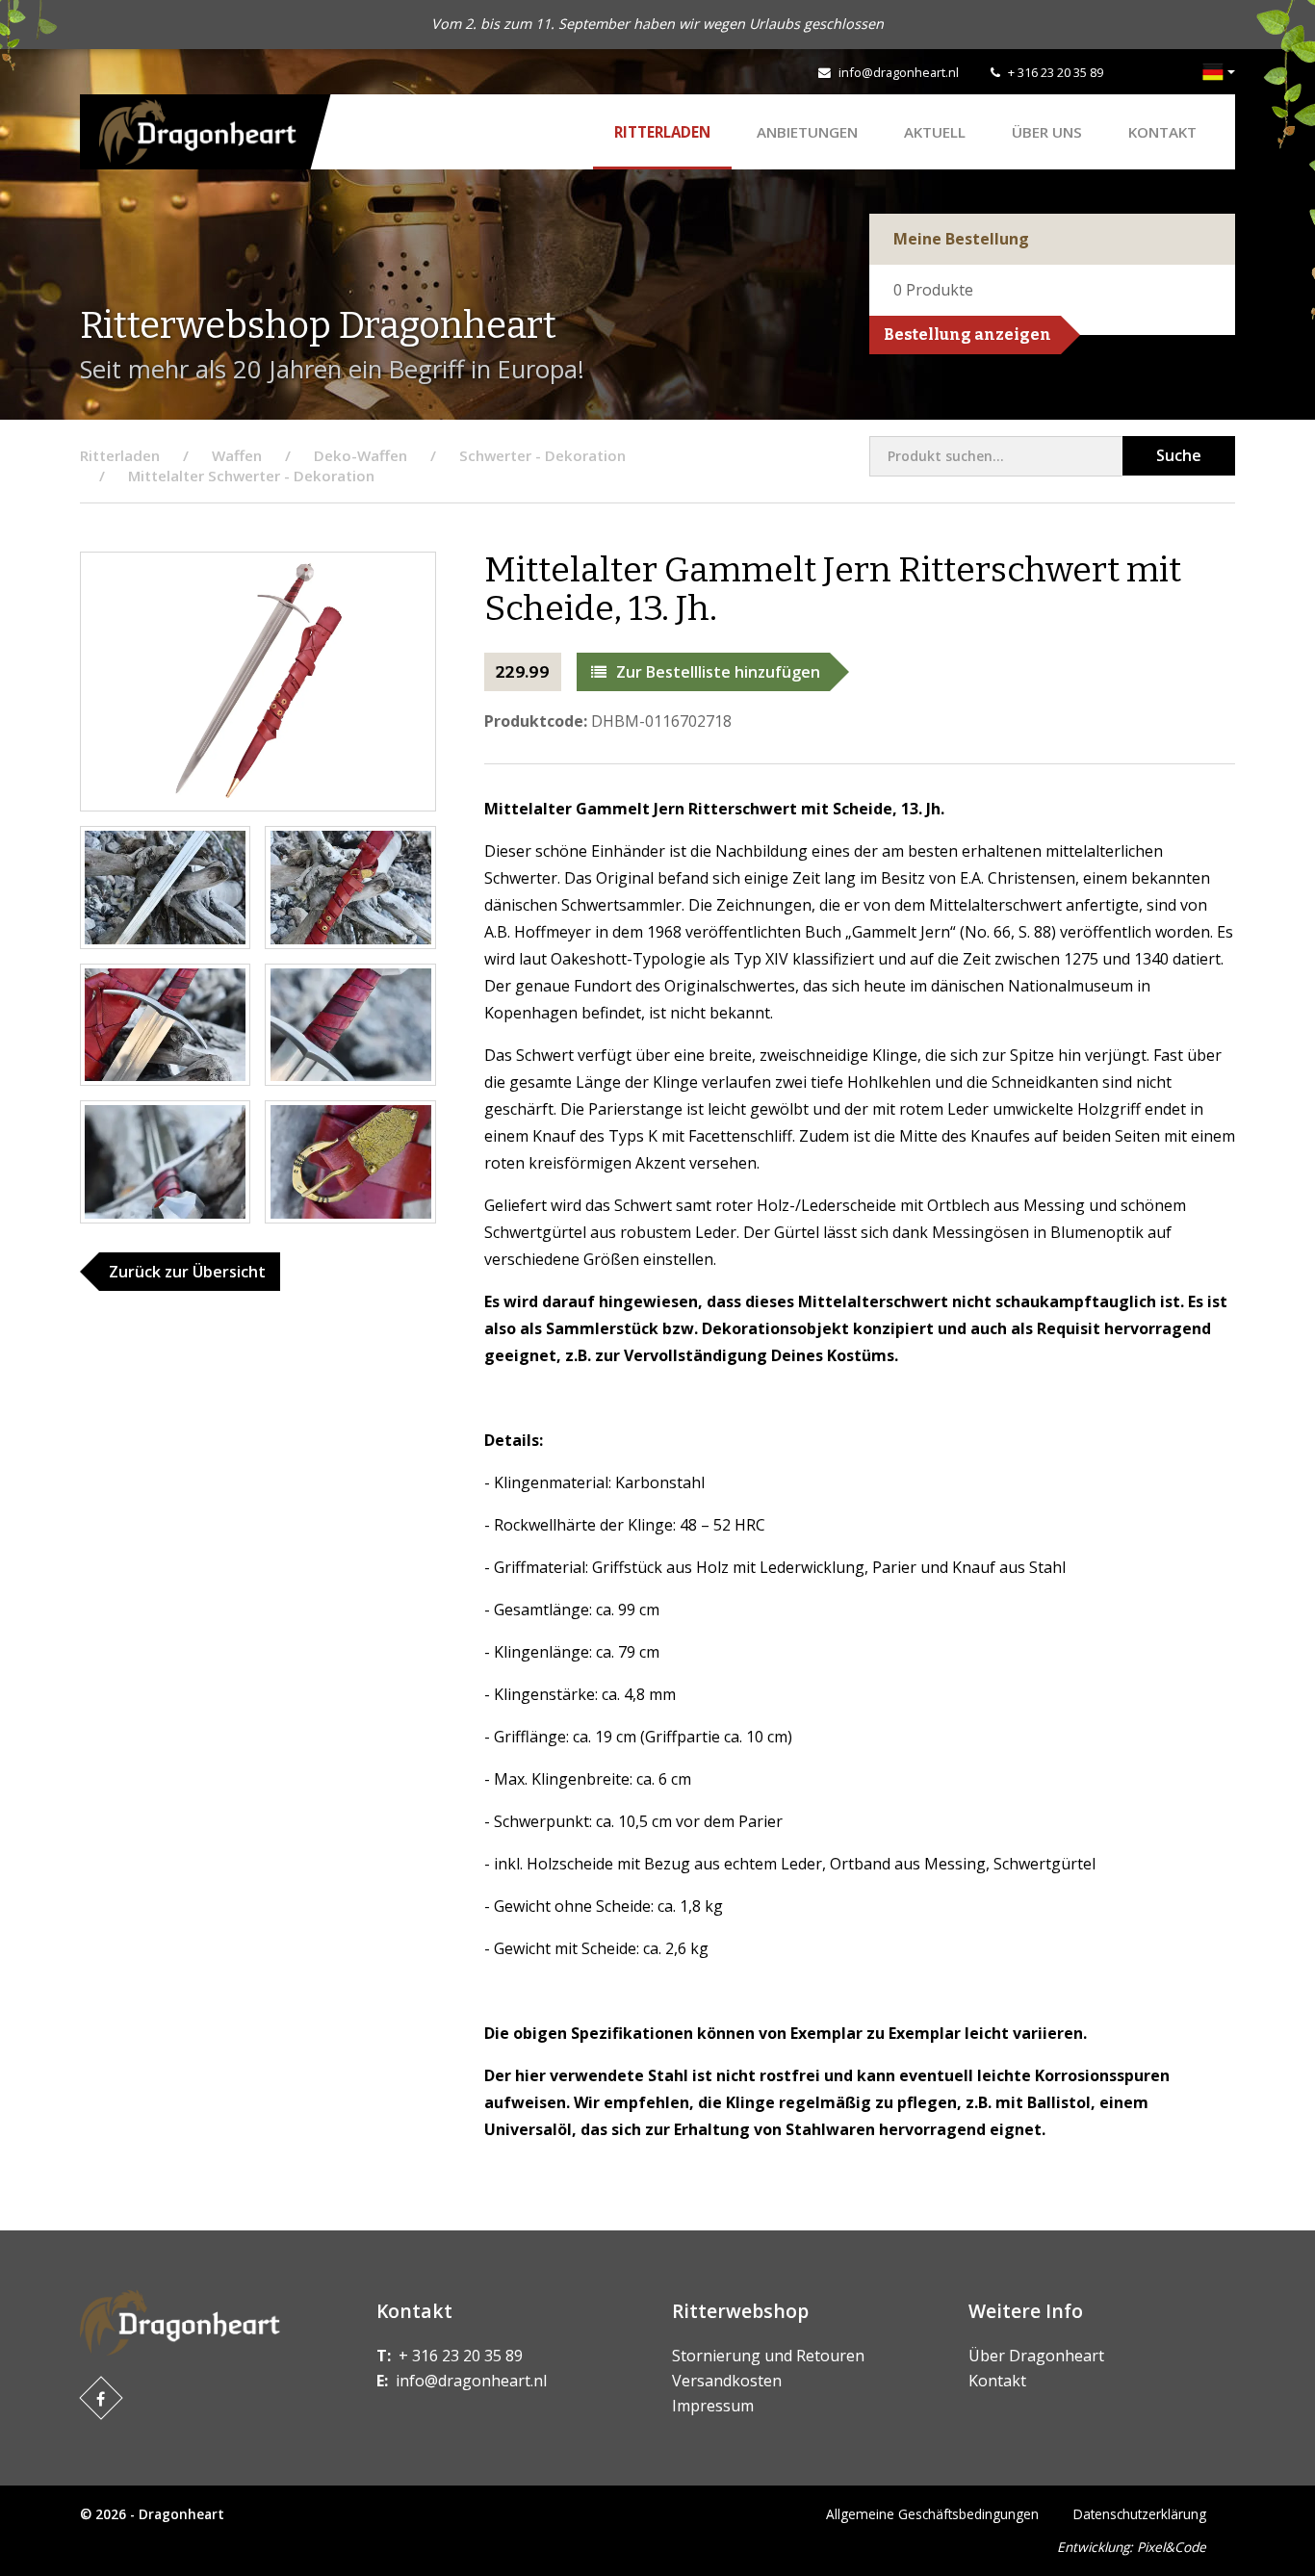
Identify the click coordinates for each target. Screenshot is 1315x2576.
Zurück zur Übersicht (187, 1272)
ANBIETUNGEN (807, 132)
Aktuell (935, 132)
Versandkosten (727, 2381)
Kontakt (1162, 132)
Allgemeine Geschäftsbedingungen (932, 2514)
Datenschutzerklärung (1140, 2514)
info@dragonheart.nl (899, 72)
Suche (1179, 455)
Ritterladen (662, 132)
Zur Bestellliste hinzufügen (718, 672)
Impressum (713, 2406)
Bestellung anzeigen (967, 335)
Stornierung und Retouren (768, 2356)
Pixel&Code (1172, 2547)
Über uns (1047, 132)
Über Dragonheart (1036, 2356)
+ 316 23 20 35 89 (1056, 72)
